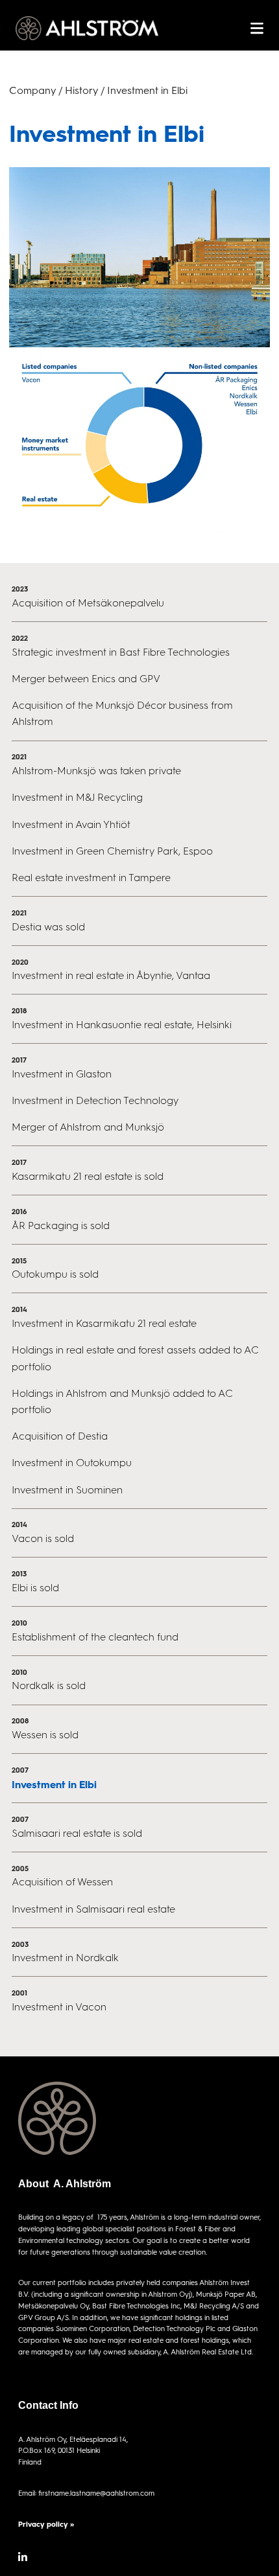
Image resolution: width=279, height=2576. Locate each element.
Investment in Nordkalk (65, 1958)
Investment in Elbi (54, 1784)
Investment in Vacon (59, 2007)
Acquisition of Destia (60, 1436)
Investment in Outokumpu (72, 1463)
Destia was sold (48, 927)
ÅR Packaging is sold (61, 1225)
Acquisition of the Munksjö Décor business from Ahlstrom (122, 713)
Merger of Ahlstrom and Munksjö (88, 1127)
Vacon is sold (43, 1538)
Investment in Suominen (67, 1490)
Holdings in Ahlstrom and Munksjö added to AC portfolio (122, 1401)
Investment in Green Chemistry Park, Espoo (112, 851)
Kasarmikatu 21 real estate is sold (88, 1176)
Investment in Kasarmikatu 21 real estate (104, 1323)
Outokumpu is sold (55, 1274)
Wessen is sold (45, 1735)
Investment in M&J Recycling (77, 797)
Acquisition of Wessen (62, 1882)
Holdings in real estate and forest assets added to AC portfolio (135, 1358)
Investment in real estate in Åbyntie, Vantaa (111, 975)
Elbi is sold (35, 1588)
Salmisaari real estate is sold (77, 1833)
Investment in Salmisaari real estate (93, 1909)
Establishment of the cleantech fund (95, 1637)
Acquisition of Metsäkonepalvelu (88, 603)
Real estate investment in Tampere (91, 878)
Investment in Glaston (62, 1074)
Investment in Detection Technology (95, 1100)
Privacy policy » (46, 2524)
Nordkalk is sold (49, 1685)
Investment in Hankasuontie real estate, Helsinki (122, 1025)
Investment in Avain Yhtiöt (71, 824)
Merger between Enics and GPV (86, 679)
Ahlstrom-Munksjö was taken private (96, 771)
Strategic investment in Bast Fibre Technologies (121, 652)
